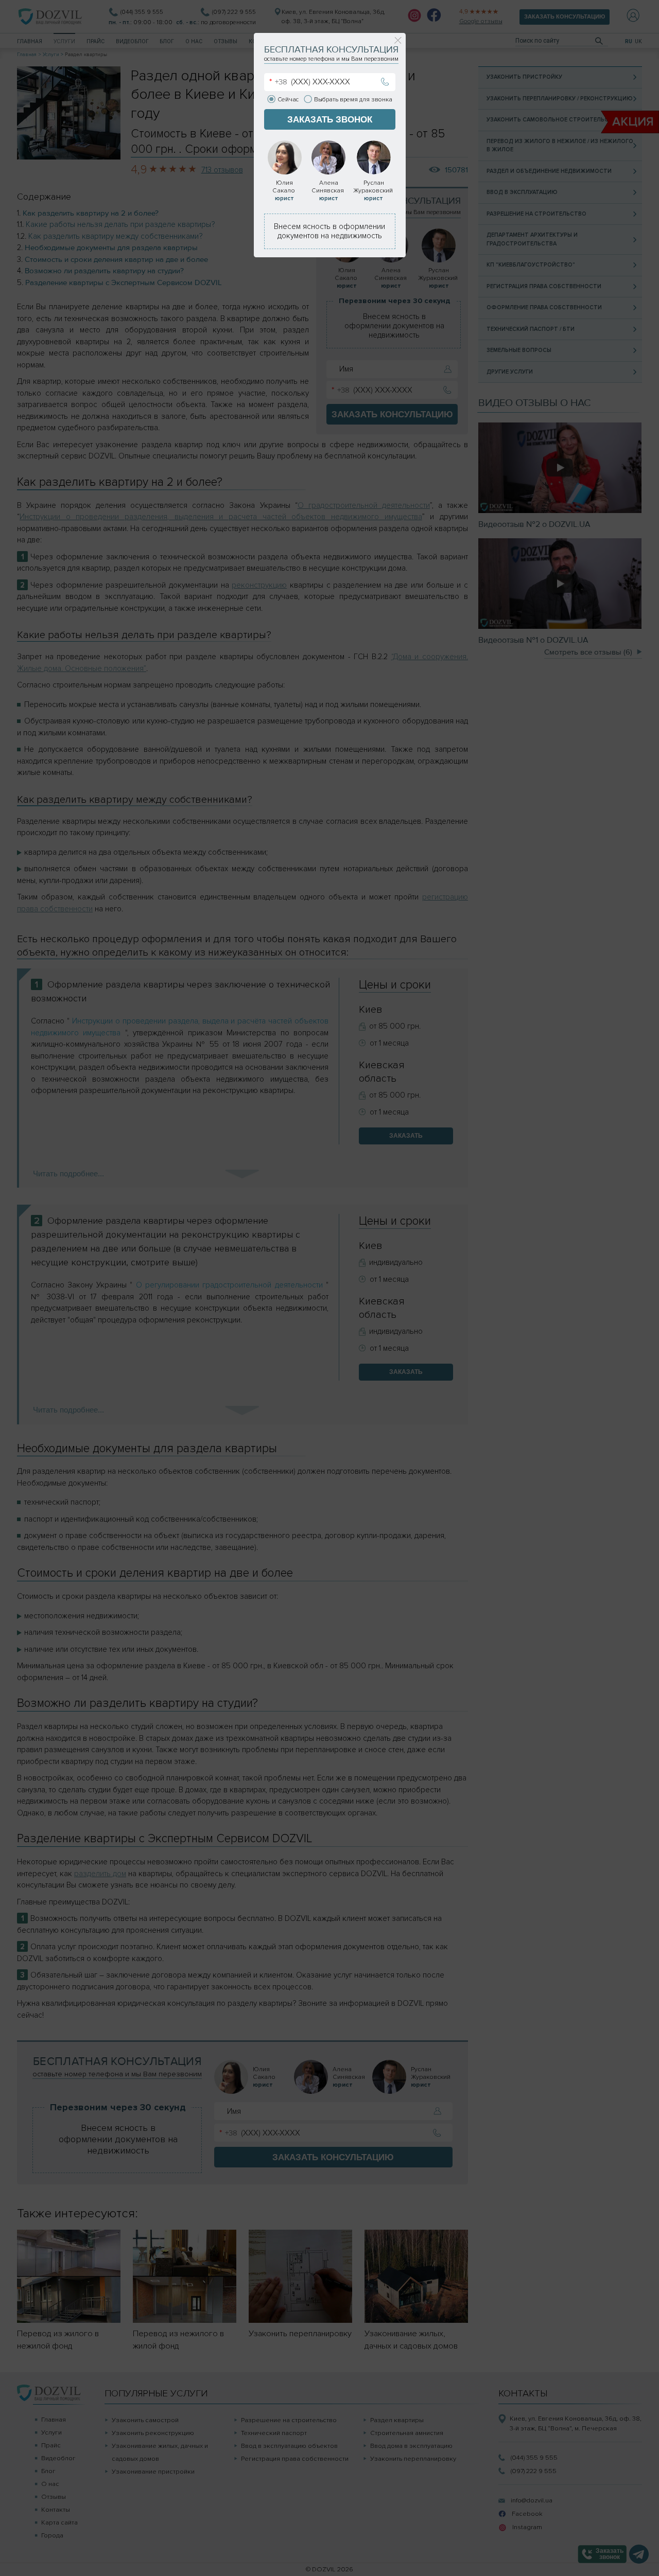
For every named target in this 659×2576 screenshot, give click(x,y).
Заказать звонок (330, 119)
